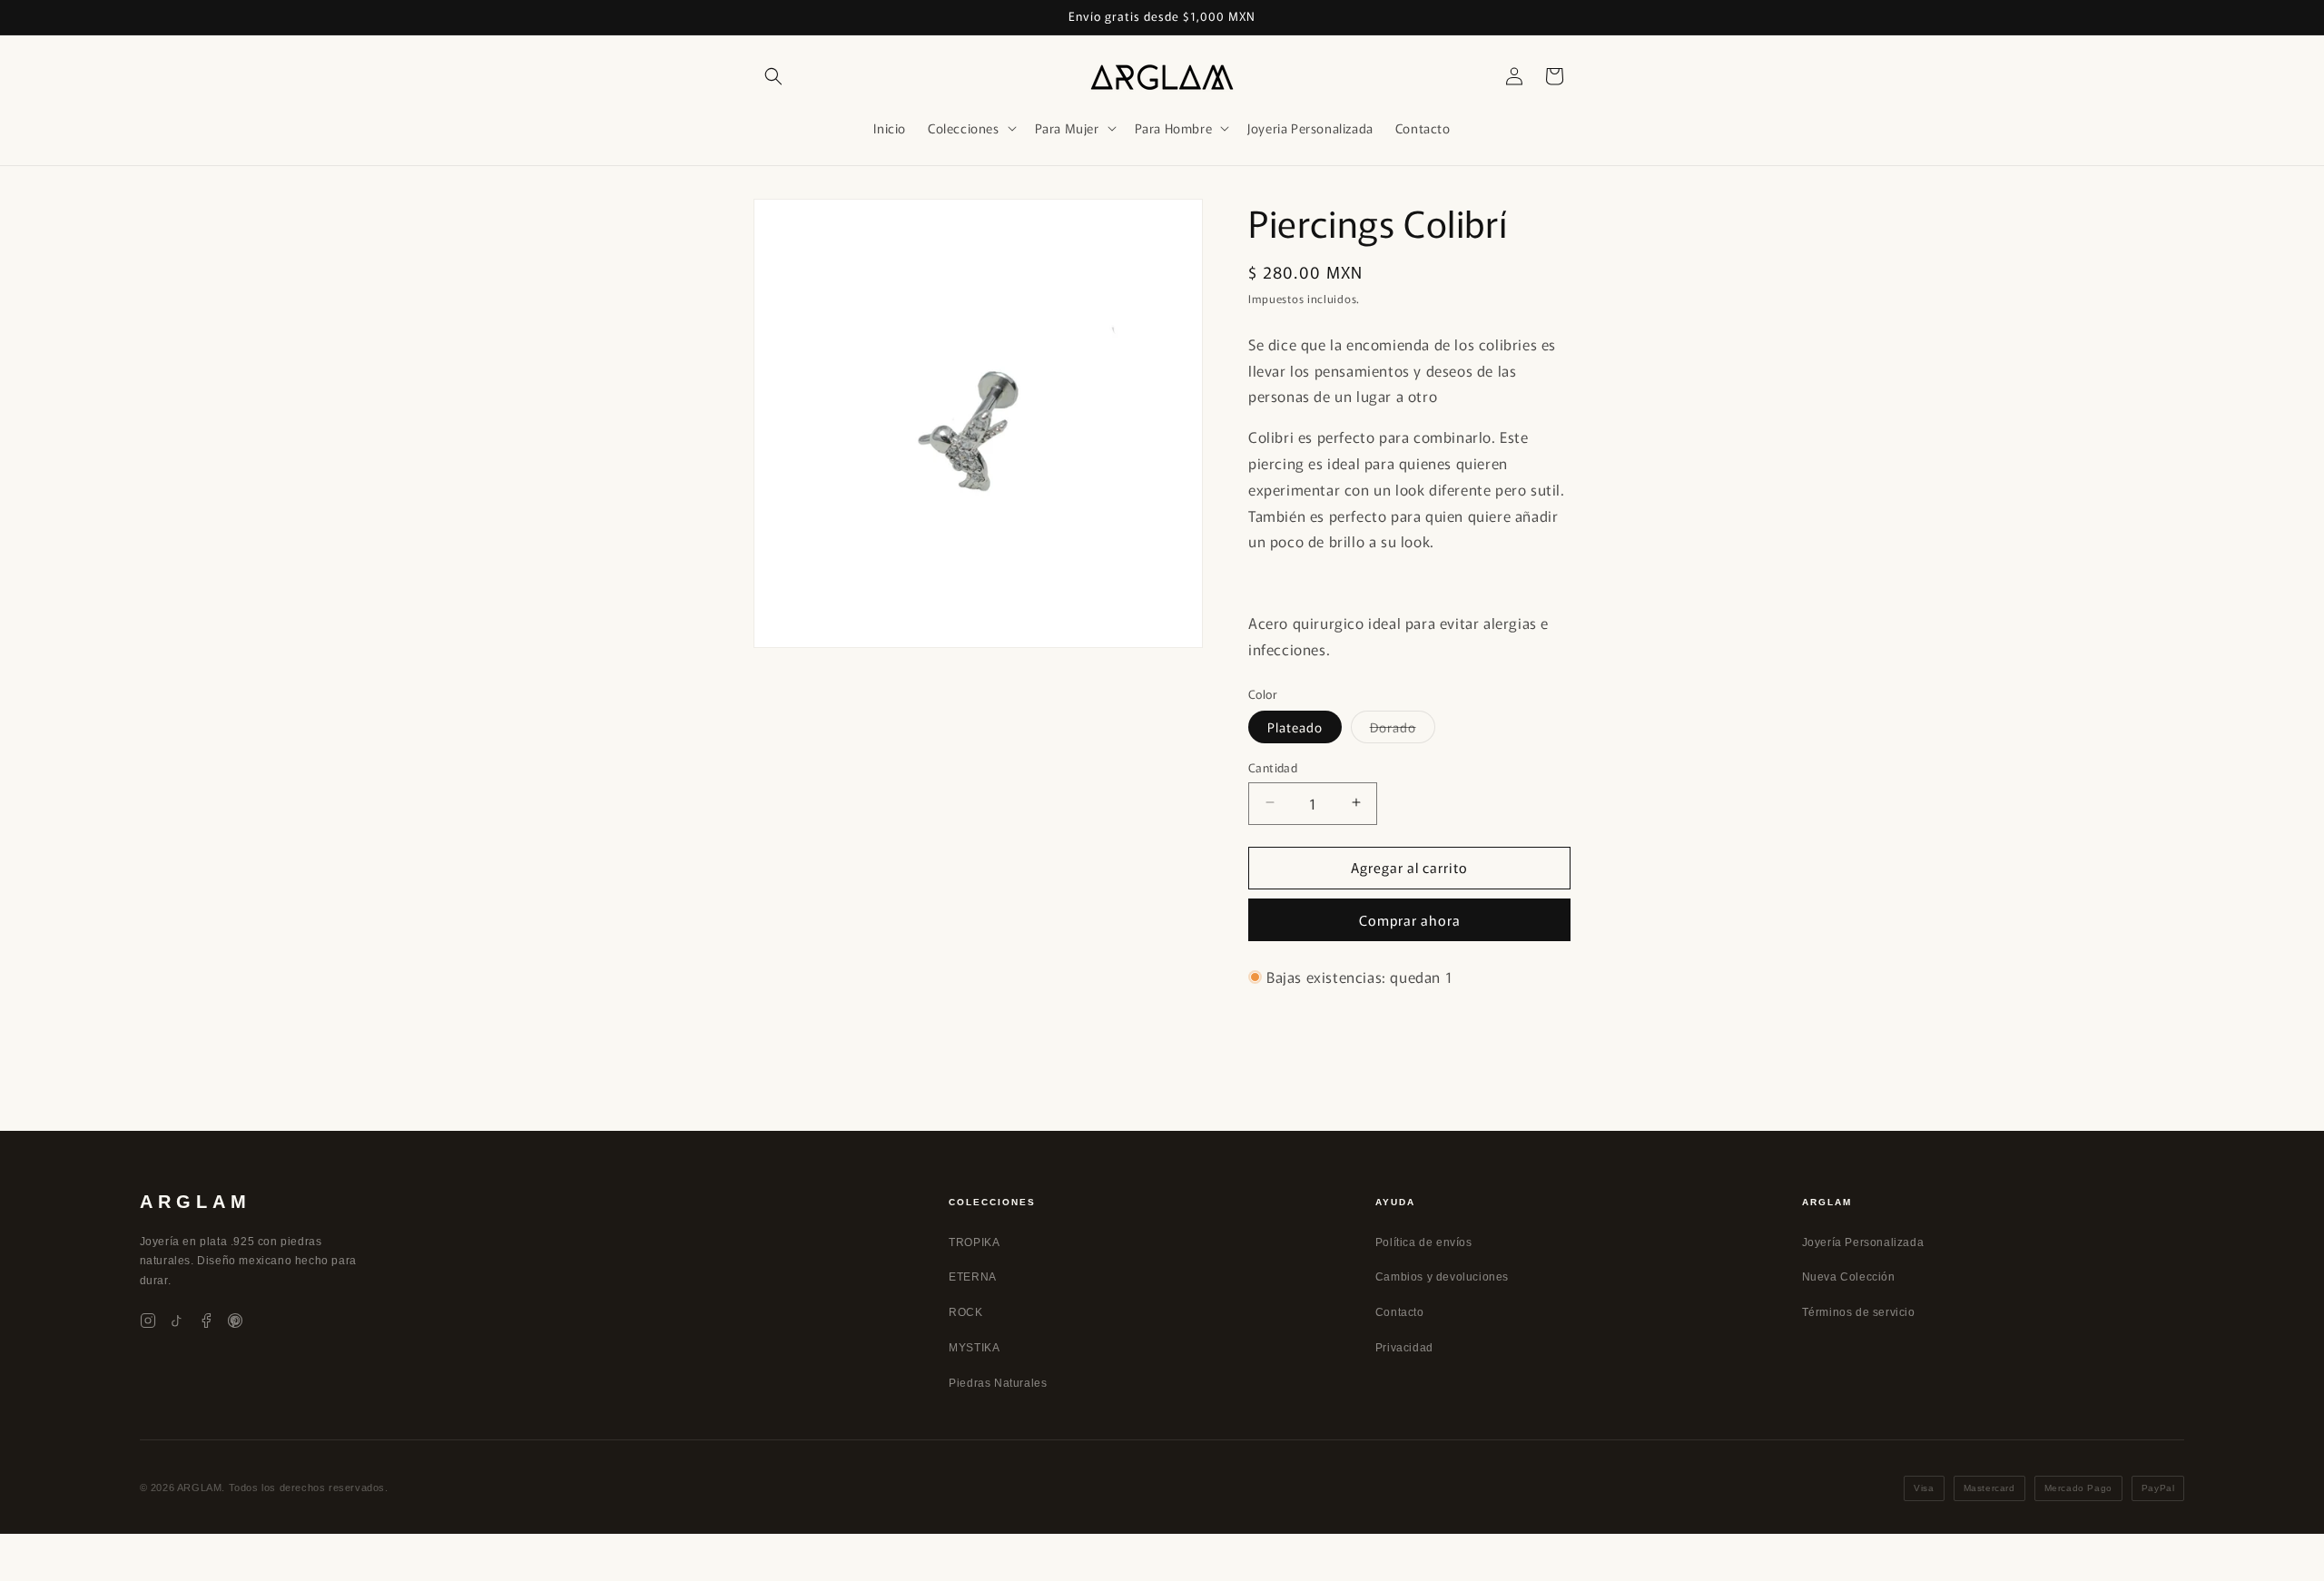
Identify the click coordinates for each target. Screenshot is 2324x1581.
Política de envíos (1424, 1242)
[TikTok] (177, 1321)
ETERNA (973, 1277)
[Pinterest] (235, 1321)
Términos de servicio (1859, 1312)
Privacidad (1404, 1348)
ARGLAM (196, 1202)
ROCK (965, 1312)
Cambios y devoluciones (1442, 1277)
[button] (773, 76)
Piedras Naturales (998, 1383)
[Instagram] (148, 1321)
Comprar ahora (1410, 920)
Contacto (1400, 1312)
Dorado (1403, 729)
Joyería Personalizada (1863, 1242)
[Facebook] (206, 1321)
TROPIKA (974, 1242)
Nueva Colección (1849, 1277)
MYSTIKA (974, 1348)
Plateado (1295, 726)
